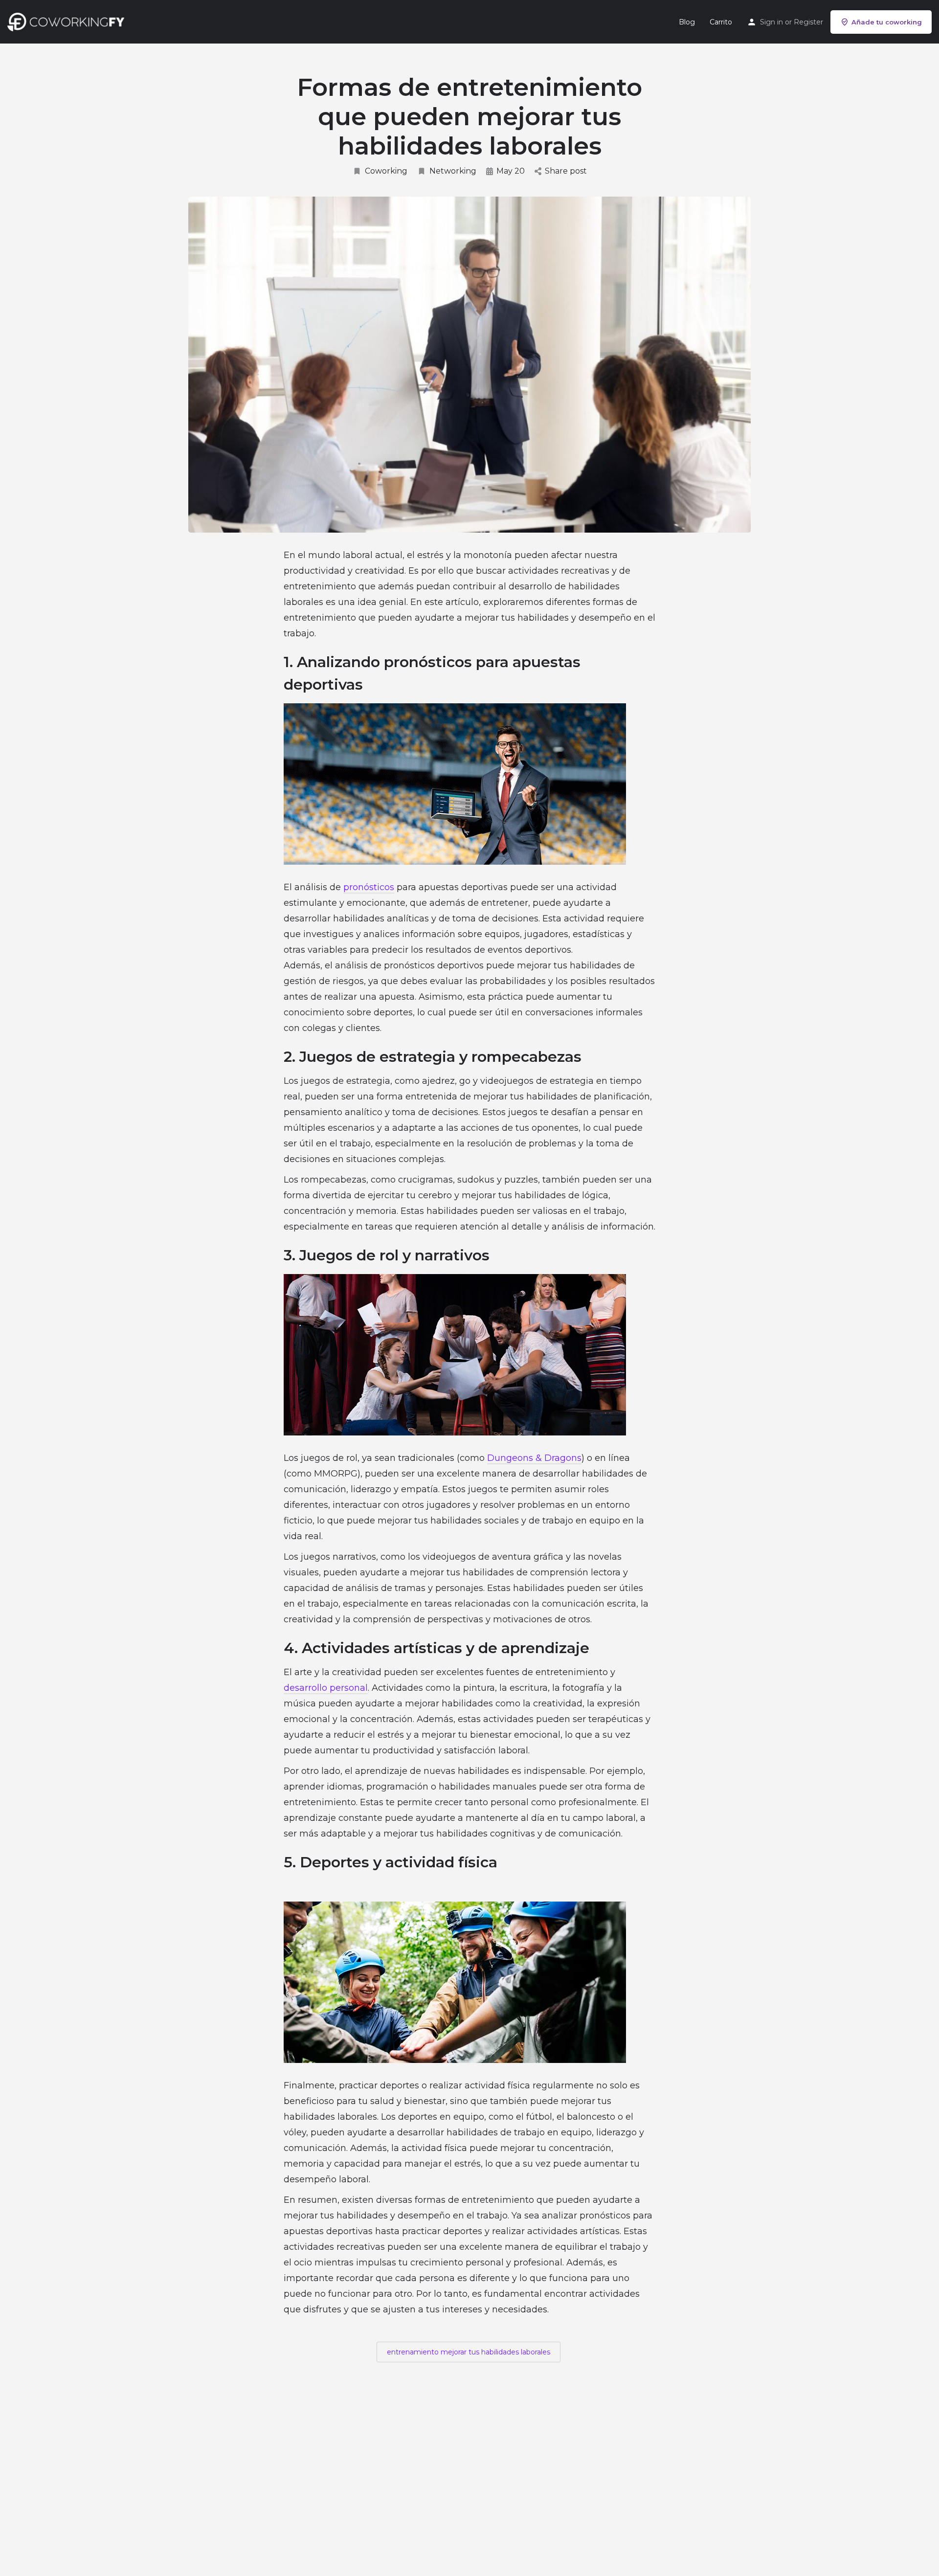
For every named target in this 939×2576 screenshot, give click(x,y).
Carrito (721, 22)
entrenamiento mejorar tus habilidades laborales (469, 2352)
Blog (687, 22)
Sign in (771, 22)
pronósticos (369, 887)
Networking (453, 171)
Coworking (386, 171)
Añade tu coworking (887, 22)
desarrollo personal (326, 1688)
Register (808, 22)
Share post (566, 171)
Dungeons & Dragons (534, 1458)
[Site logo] (68, 21)
